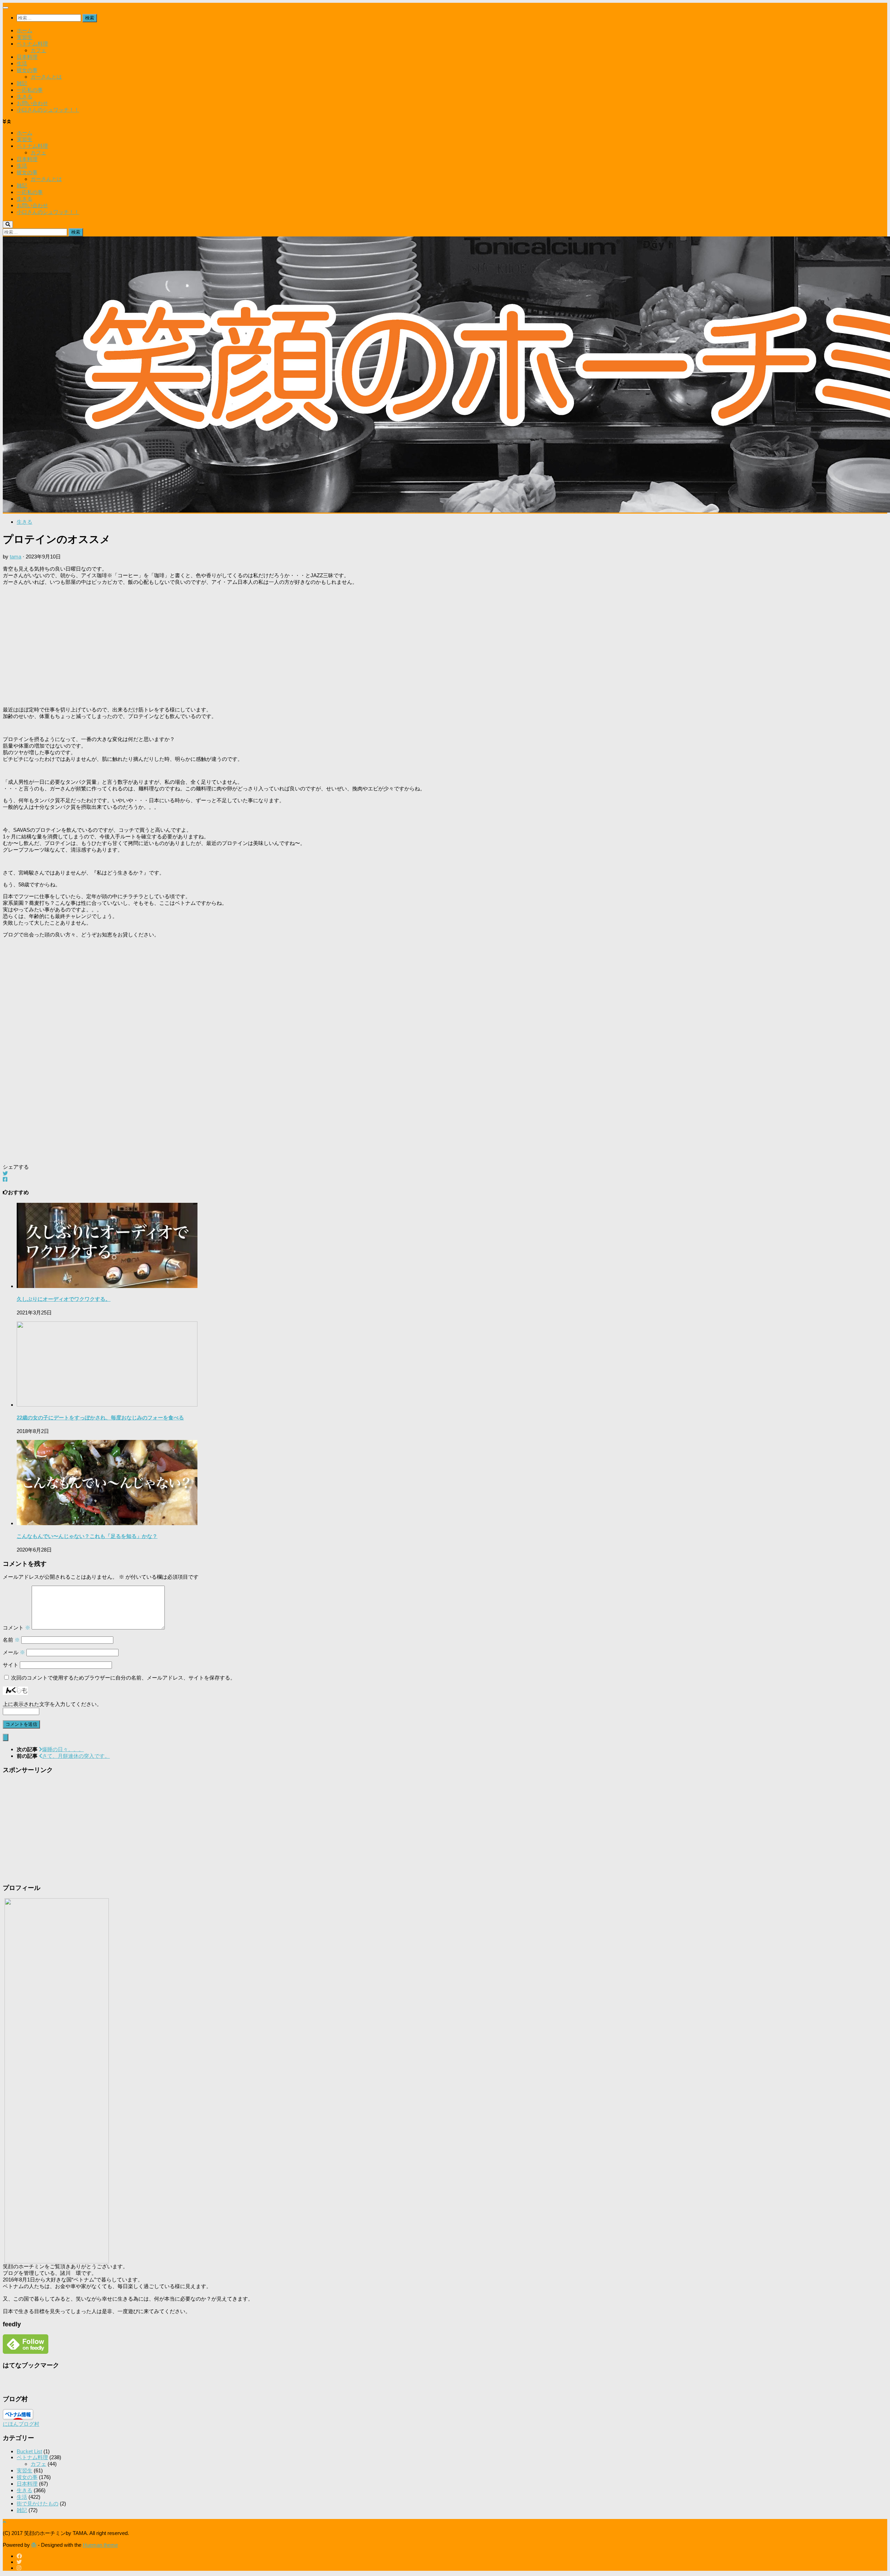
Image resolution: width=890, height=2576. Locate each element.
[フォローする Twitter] (19, 2562)
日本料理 (27, 57)
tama (15, 557)
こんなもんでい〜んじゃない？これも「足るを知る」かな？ (87, 1536)
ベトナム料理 (32, 44)
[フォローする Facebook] (19, 2556)
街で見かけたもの (38, 2503)
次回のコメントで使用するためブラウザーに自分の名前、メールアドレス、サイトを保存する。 (123, 1678)
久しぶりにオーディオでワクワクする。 (64, 1299)
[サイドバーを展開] (6, 1737)
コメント (17, 1628)
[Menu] (6, 8)
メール (14, 1652)
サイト (11, 1665)
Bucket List (29, 2451)
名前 (11, 1640)
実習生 (25, 37)
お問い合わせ (32, 103)
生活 (22, 63)
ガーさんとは (46, 77)
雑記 (22, 83)
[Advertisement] (211, 646)
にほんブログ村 (21, 2424)
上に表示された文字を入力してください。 (52, 1704)
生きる (25, 96)
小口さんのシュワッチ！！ (48, 110)
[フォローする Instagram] (19, 2568)
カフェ (38, 50)
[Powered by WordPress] (34, 2545)
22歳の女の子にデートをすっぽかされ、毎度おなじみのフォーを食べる (100, 1418)
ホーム (25, 30)
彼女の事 (27, 70)
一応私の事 (30, 90)
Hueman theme (100, 2545)
